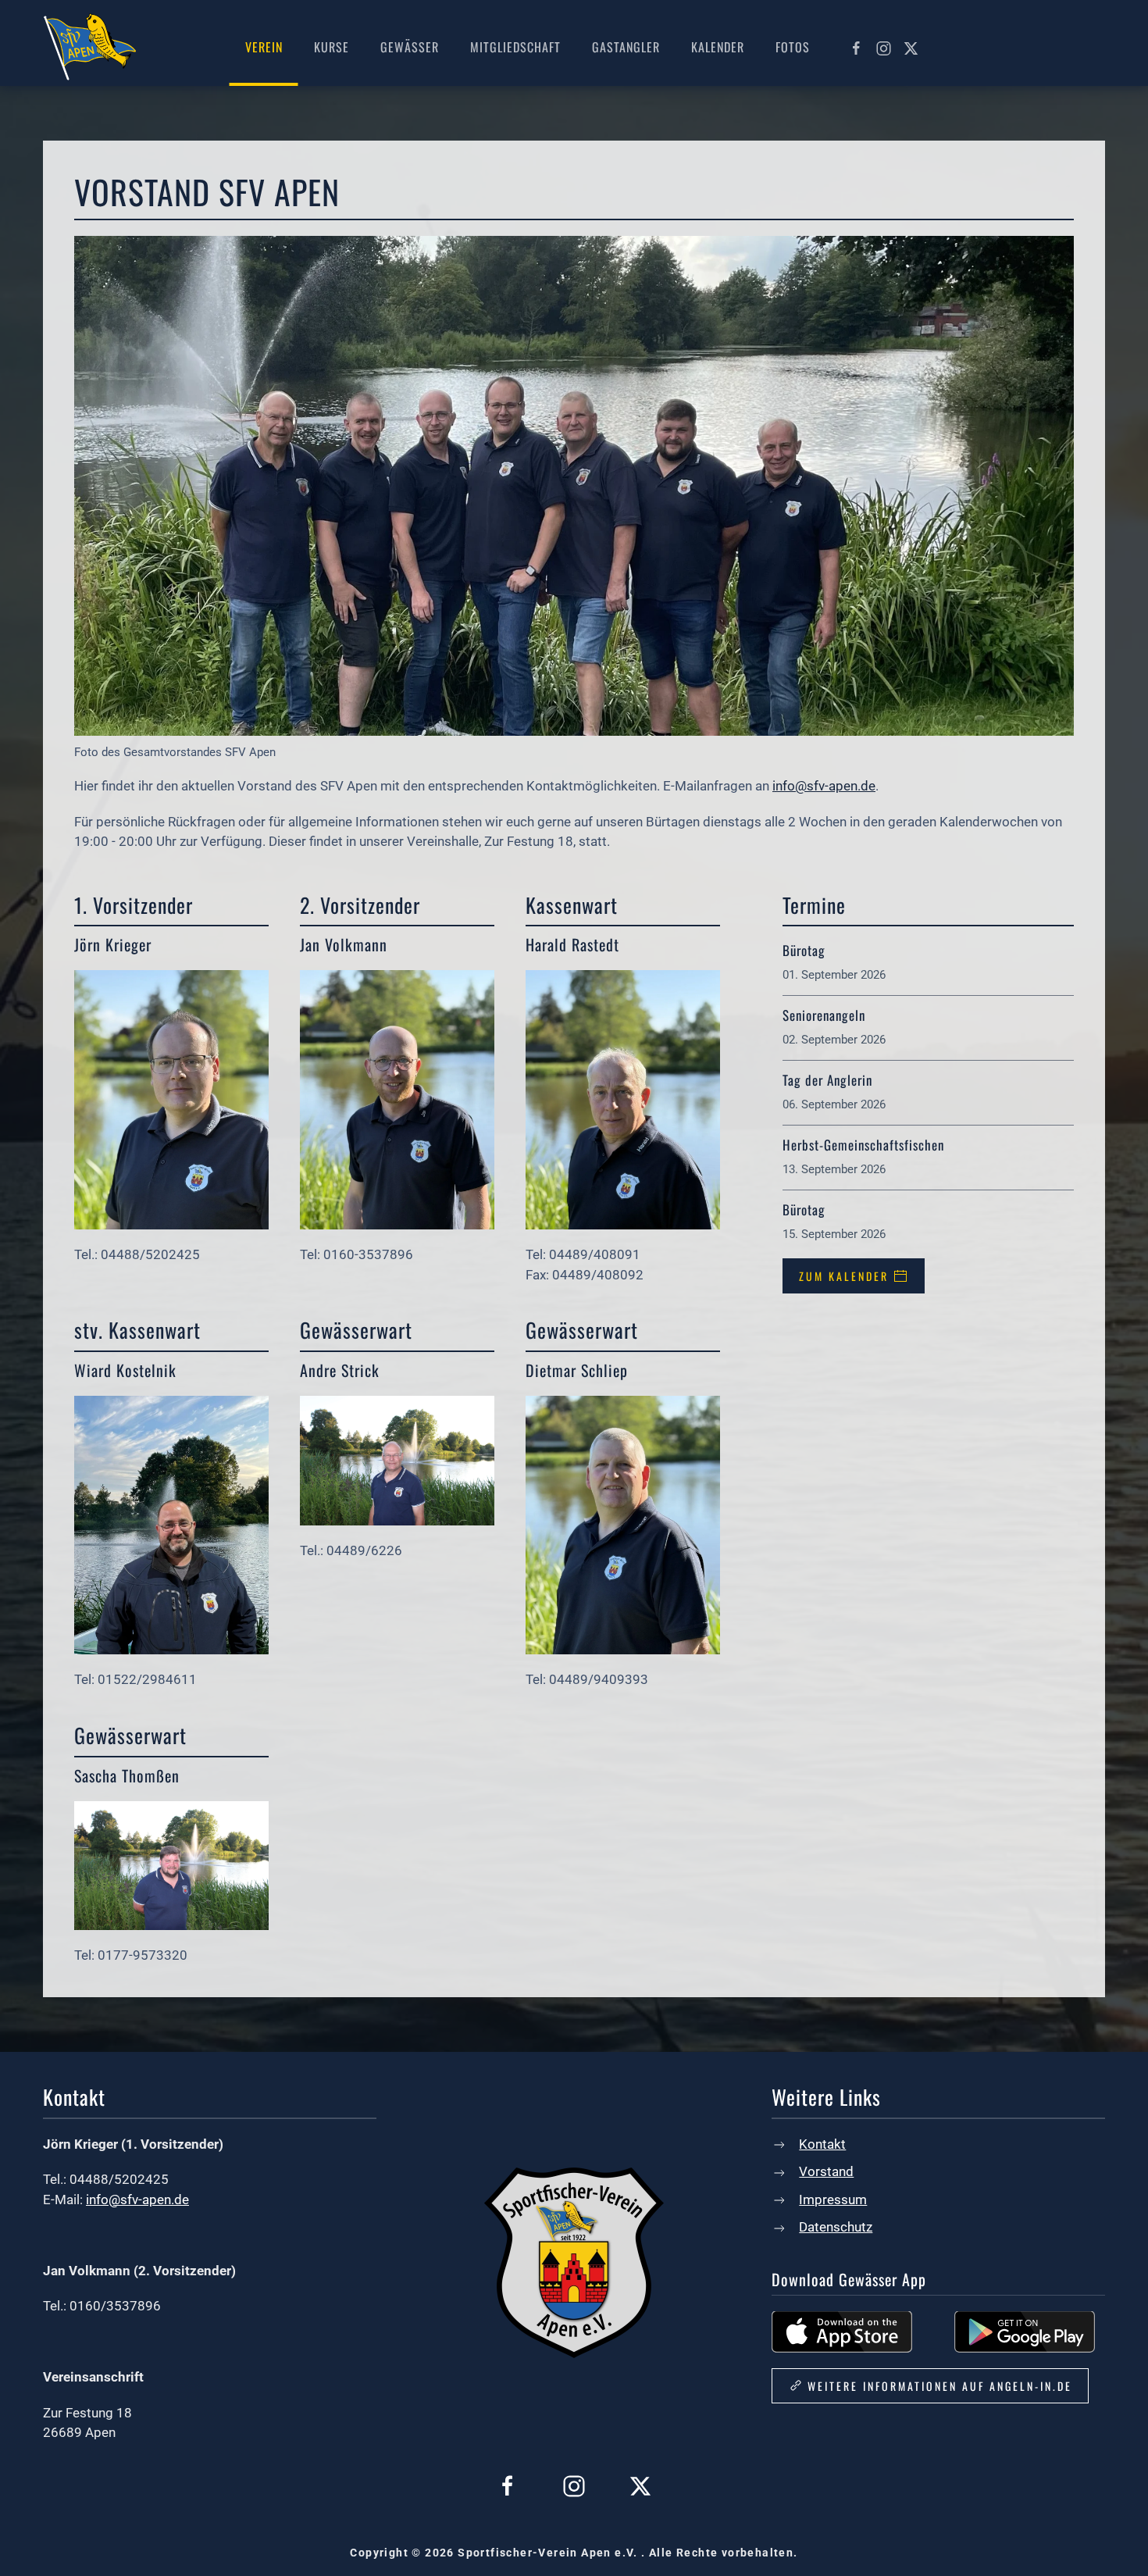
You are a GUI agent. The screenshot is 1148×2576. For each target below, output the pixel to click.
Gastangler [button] (626, 47)
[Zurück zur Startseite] (90, 47)
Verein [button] (264, 47)
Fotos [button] (793, 47)
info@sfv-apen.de (824, 786)
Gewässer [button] (410, 47)
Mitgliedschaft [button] (515, 47)
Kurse (332, 47)
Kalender (718, 47)
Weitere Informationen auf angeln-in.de (940, 2386)
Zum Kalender (844, 1276)
